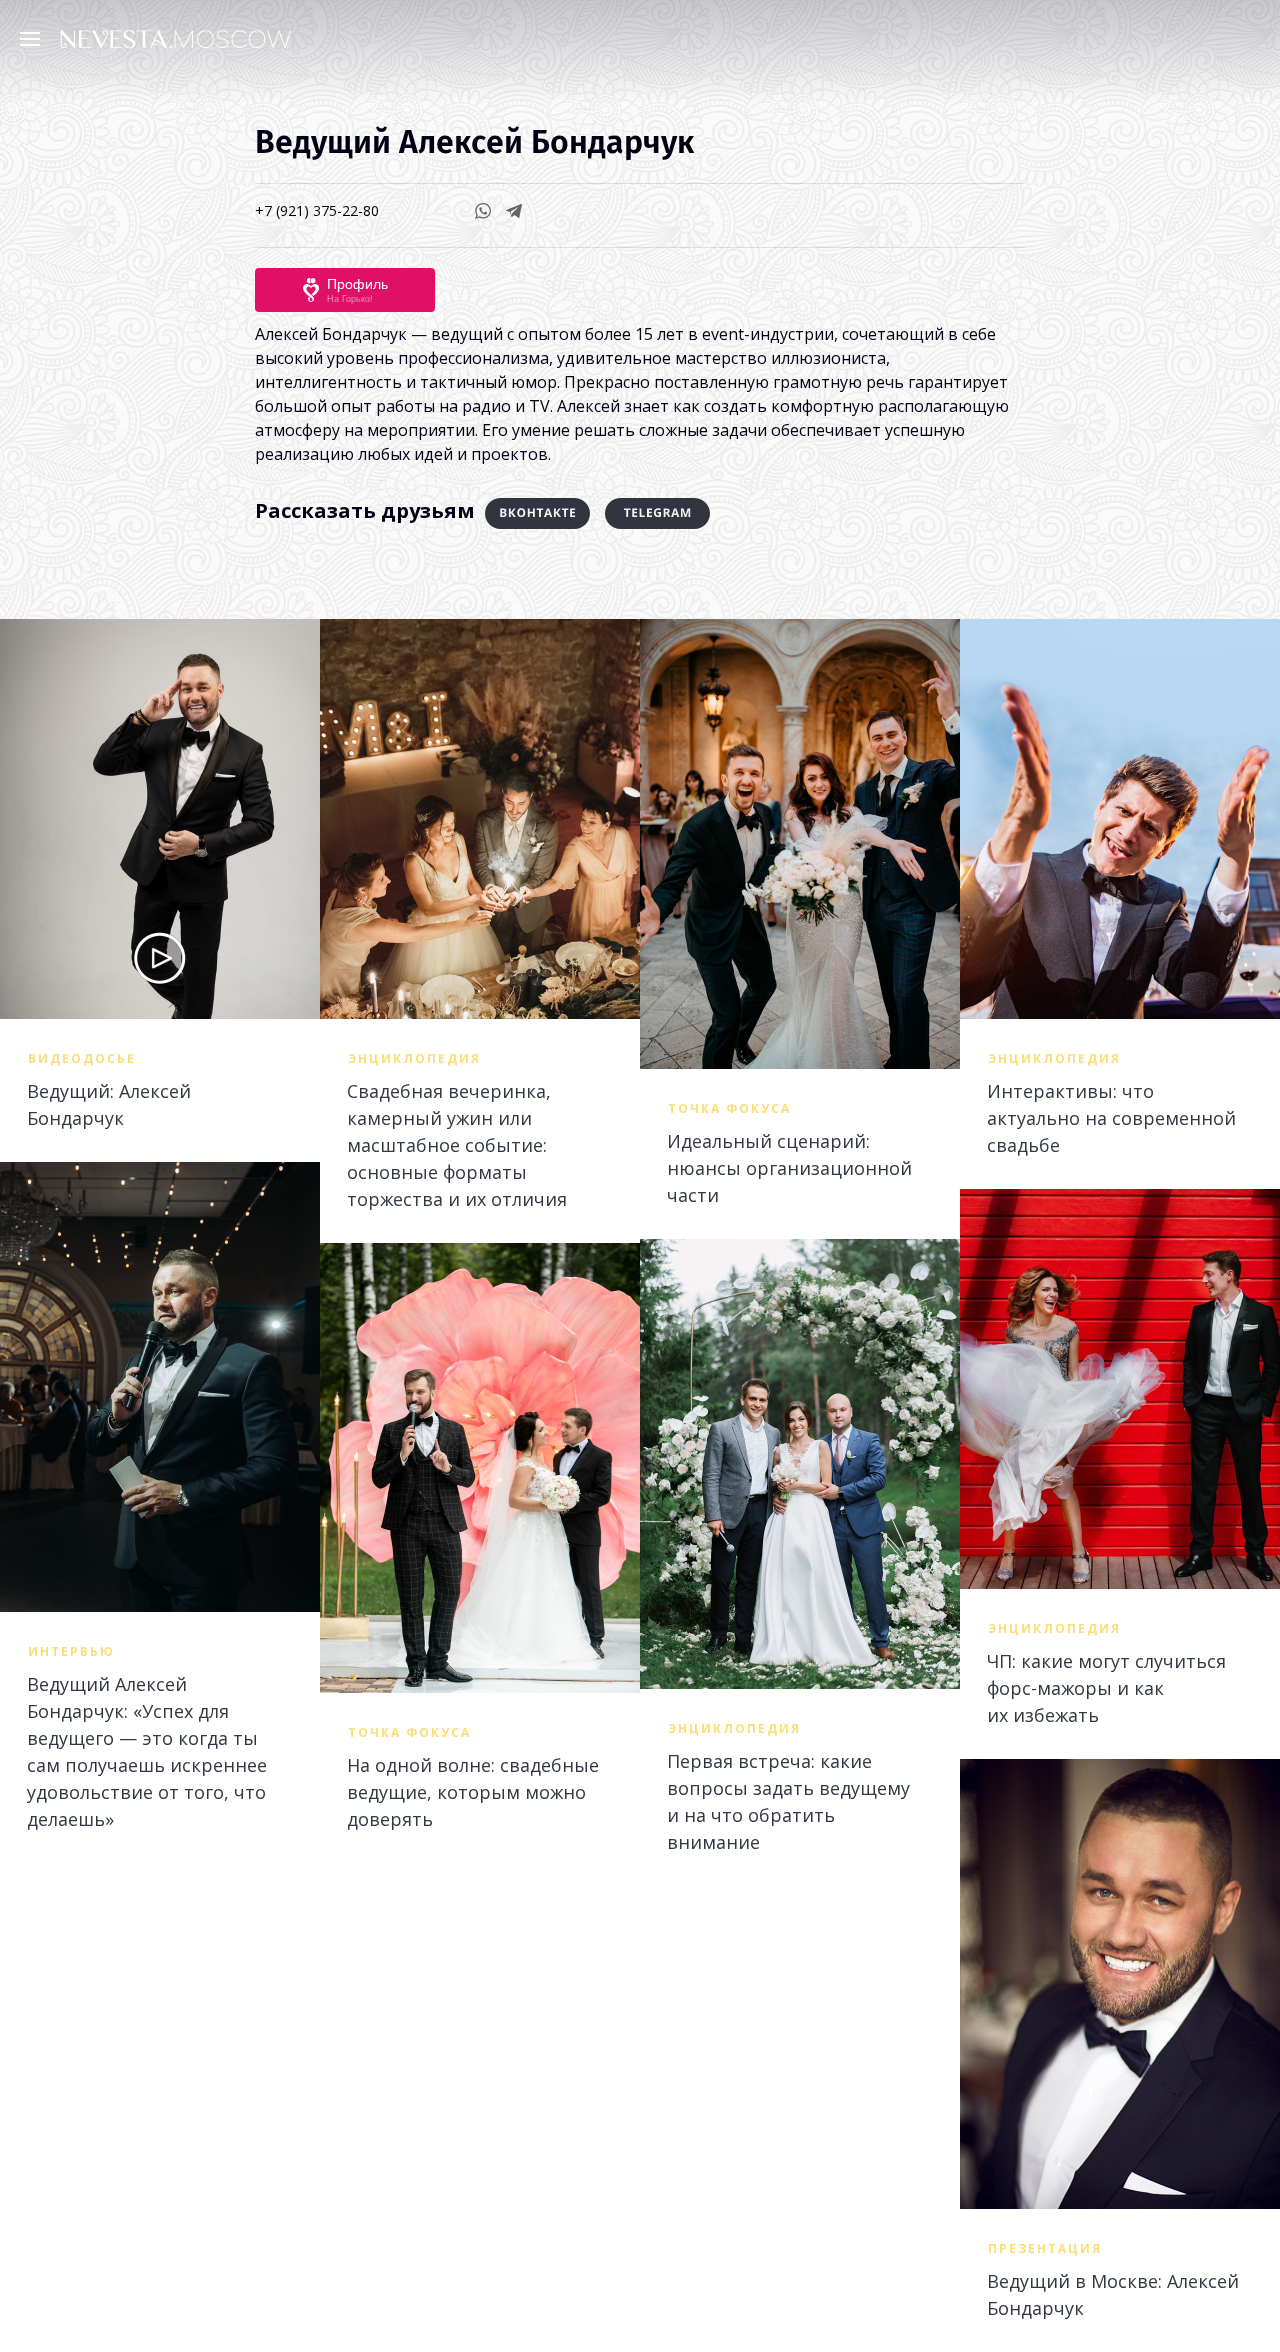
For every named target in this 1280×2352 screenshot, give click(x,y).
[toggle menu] (35, 38)
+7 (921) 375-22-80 (317, 210)
